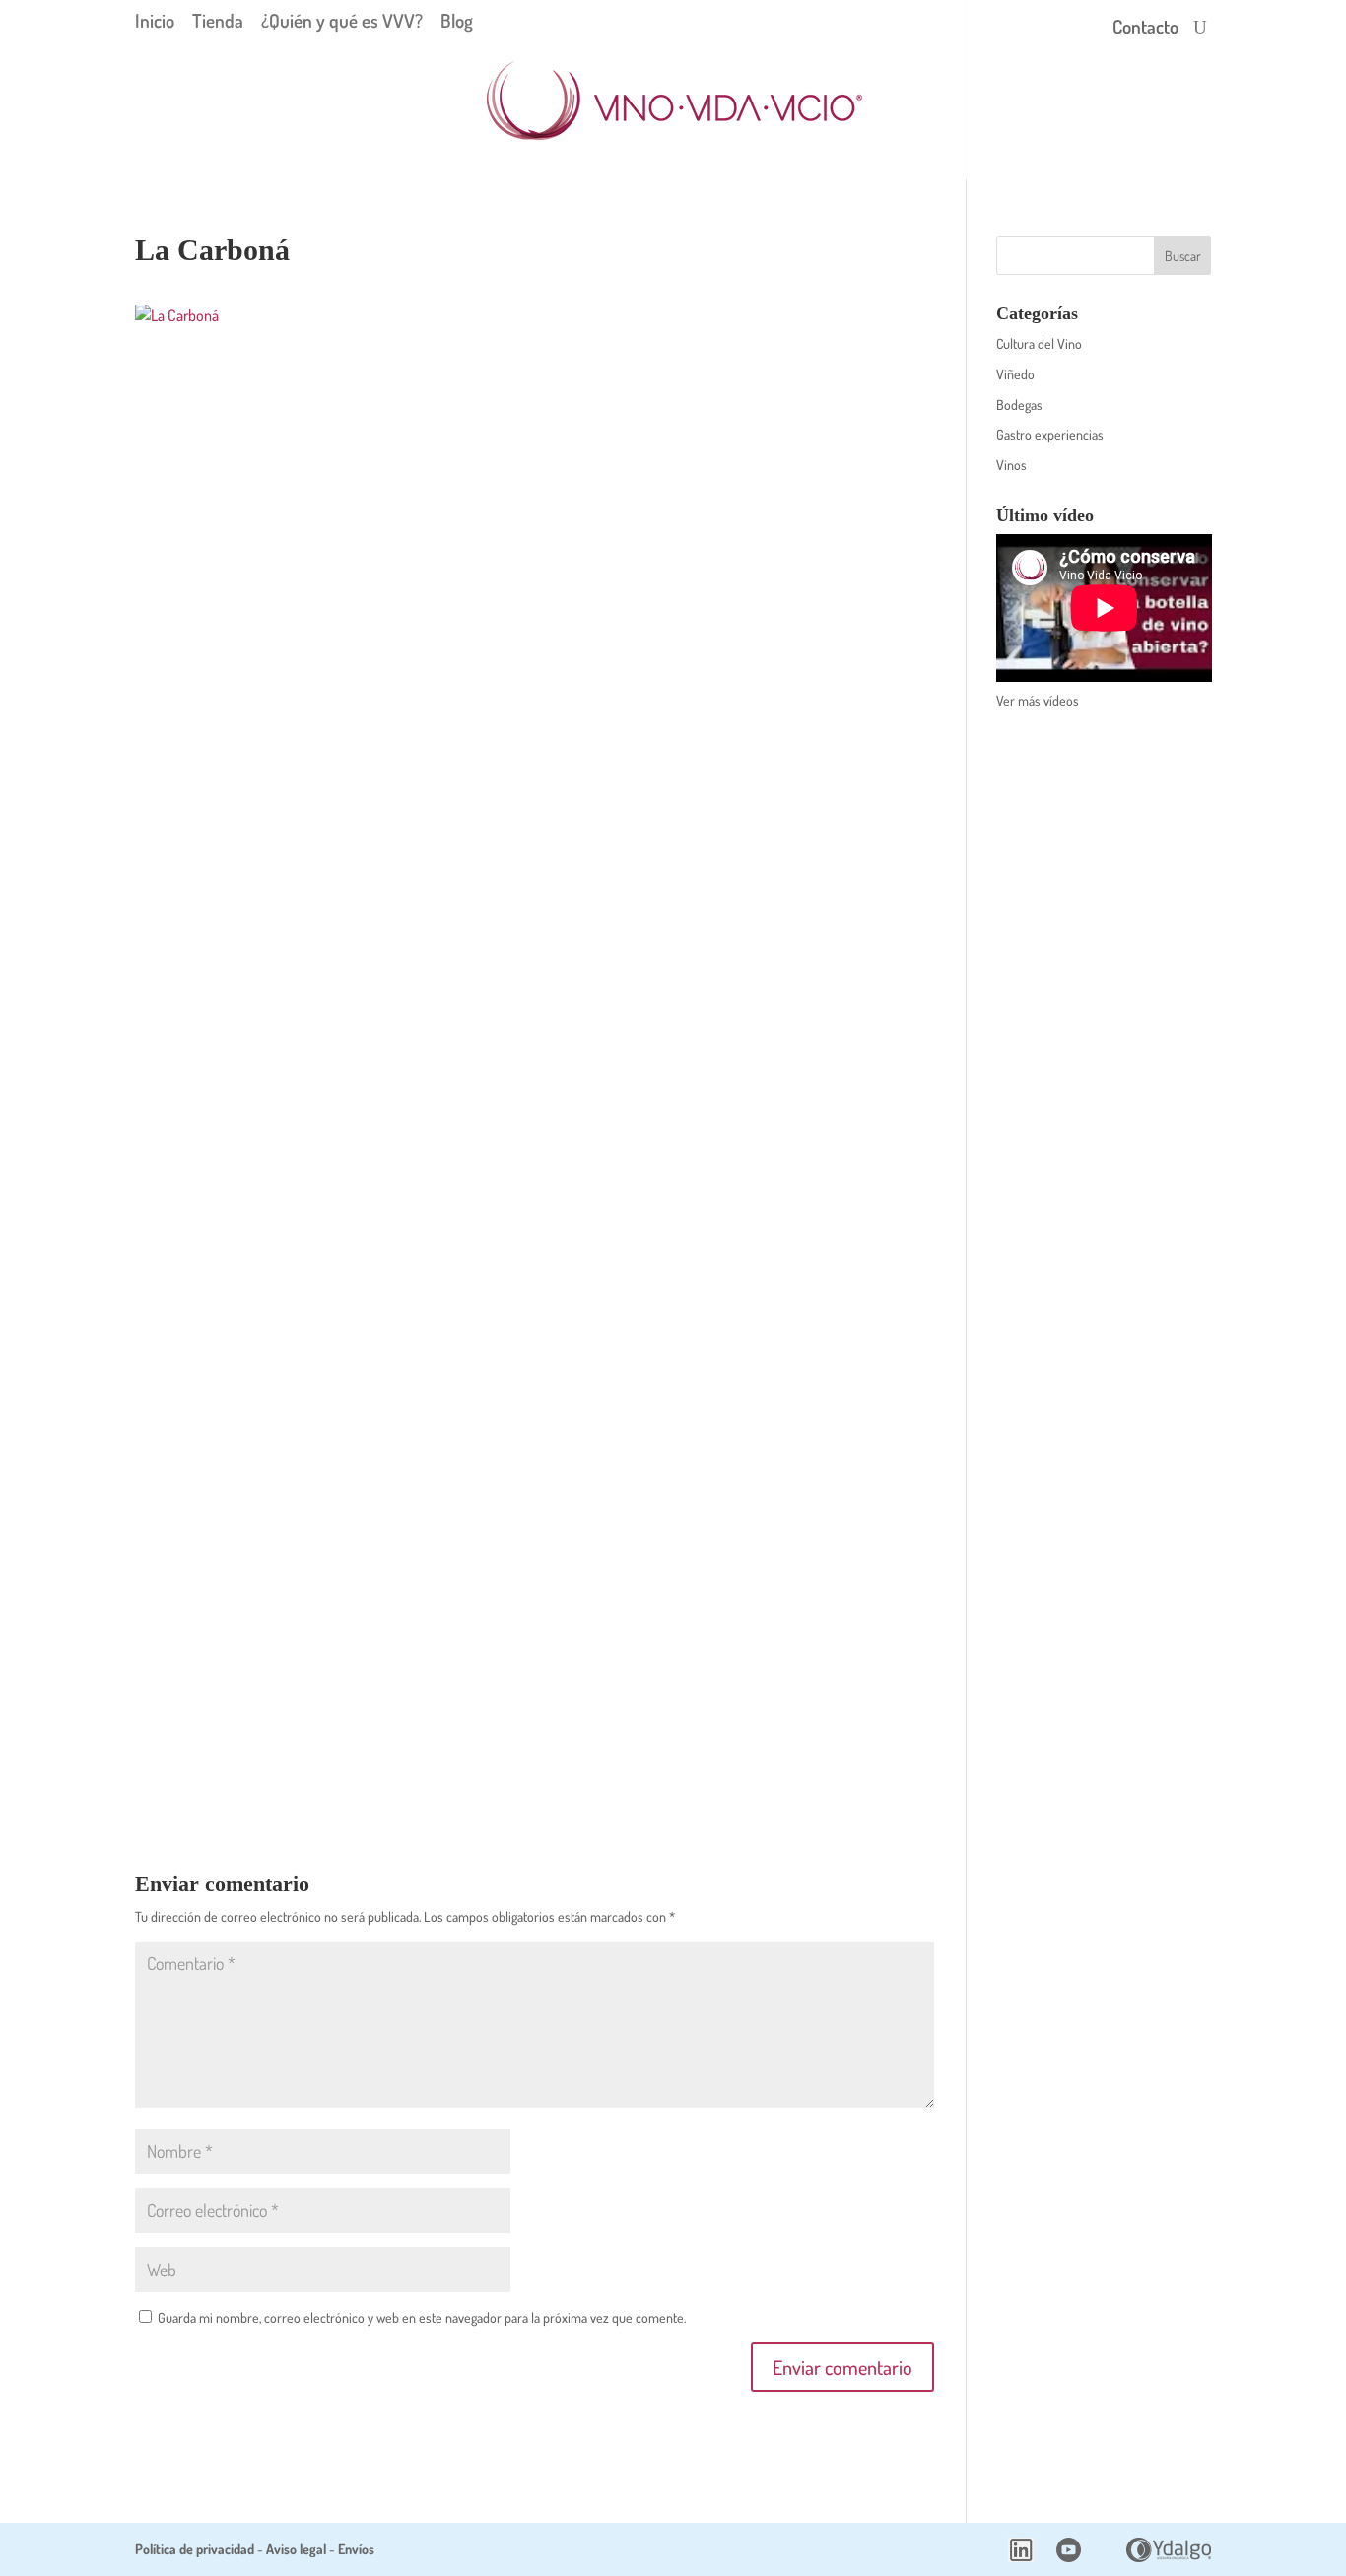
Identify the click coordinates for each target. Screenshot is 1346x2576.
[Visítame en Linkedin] (1021, 2557)
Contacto (1145, 29)
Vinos (1011, 465)
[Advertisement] (1104, 1038)
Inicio (155, 20)
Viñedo (1015, 374)
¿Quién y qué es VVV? (342, 20)
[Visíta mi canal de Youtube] (1069, 2557)
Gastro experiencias (1050, 434)
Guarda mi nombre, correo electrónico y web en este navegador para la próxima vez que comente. (422, 2317)
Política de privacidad (195, 2549)
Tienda (218, 20)
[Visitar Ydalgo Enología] (1169, 2557)
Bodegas (1019, 405)
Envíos (356, 2549)
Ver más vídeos (1038, 700)
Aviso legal (296, 2549)
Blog (457, 20)
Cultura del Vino (1039, 343)
